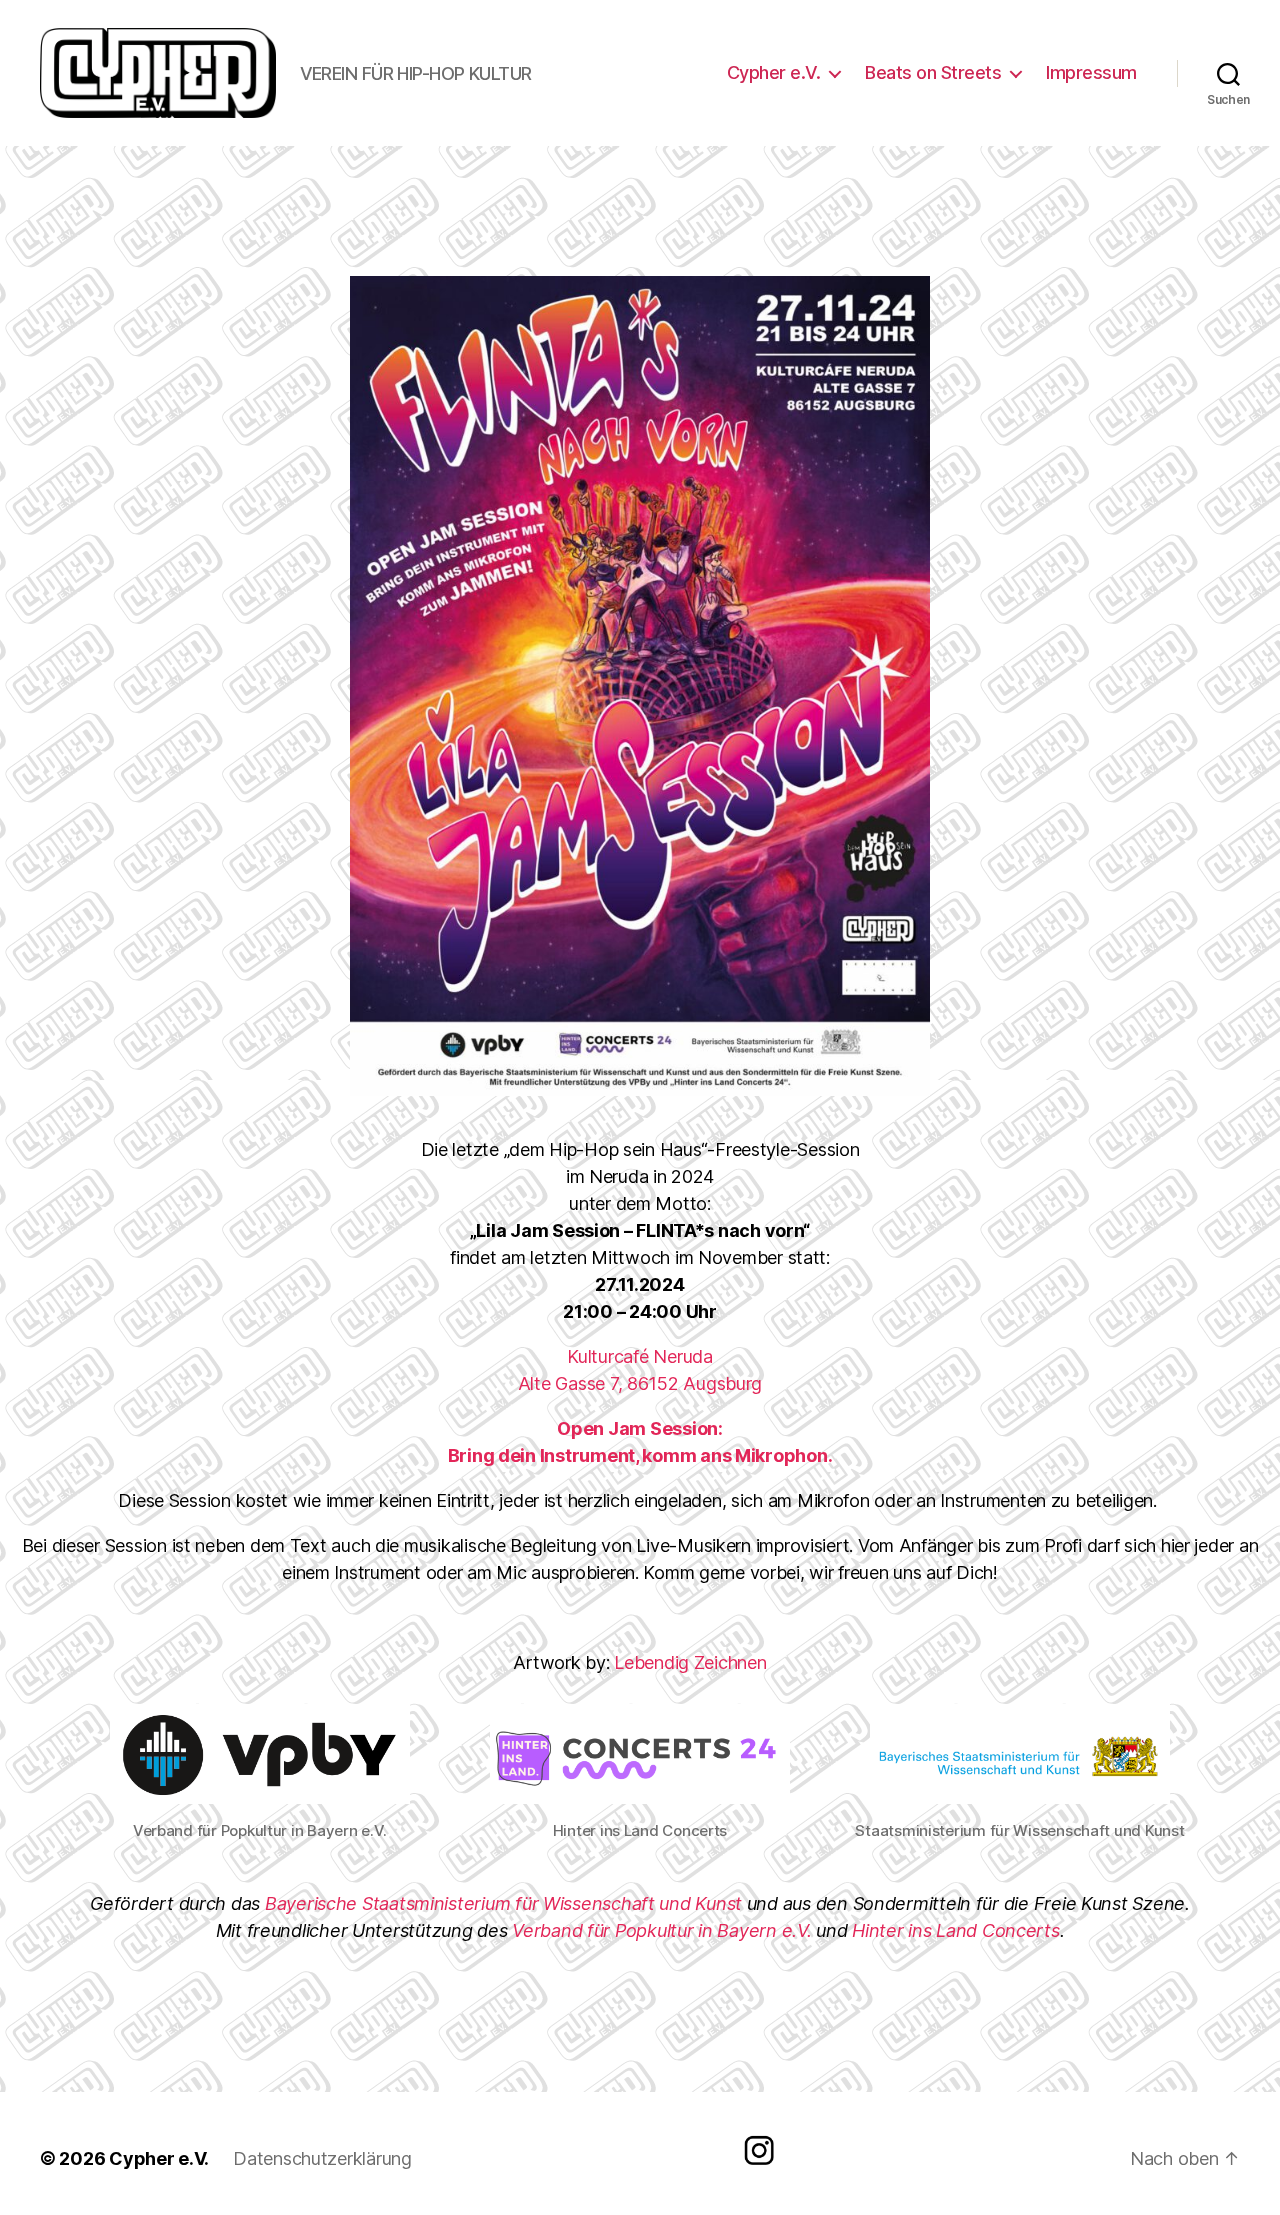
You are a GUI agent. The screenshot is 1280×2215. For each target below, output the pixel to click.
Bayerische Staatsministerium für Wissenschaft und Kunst (503, 1903)
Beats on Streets (933, 72)
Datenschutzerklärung (322, 2158)
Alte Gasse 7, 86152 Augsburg (640, 1383)
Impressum (1091, 72)
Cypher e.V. (774, 72)
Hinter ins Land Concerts (956, 1930)
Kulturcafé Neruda (639, 1356)
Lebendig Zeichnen (690, 1662)
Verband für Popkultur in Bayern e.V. (661, 1930)
